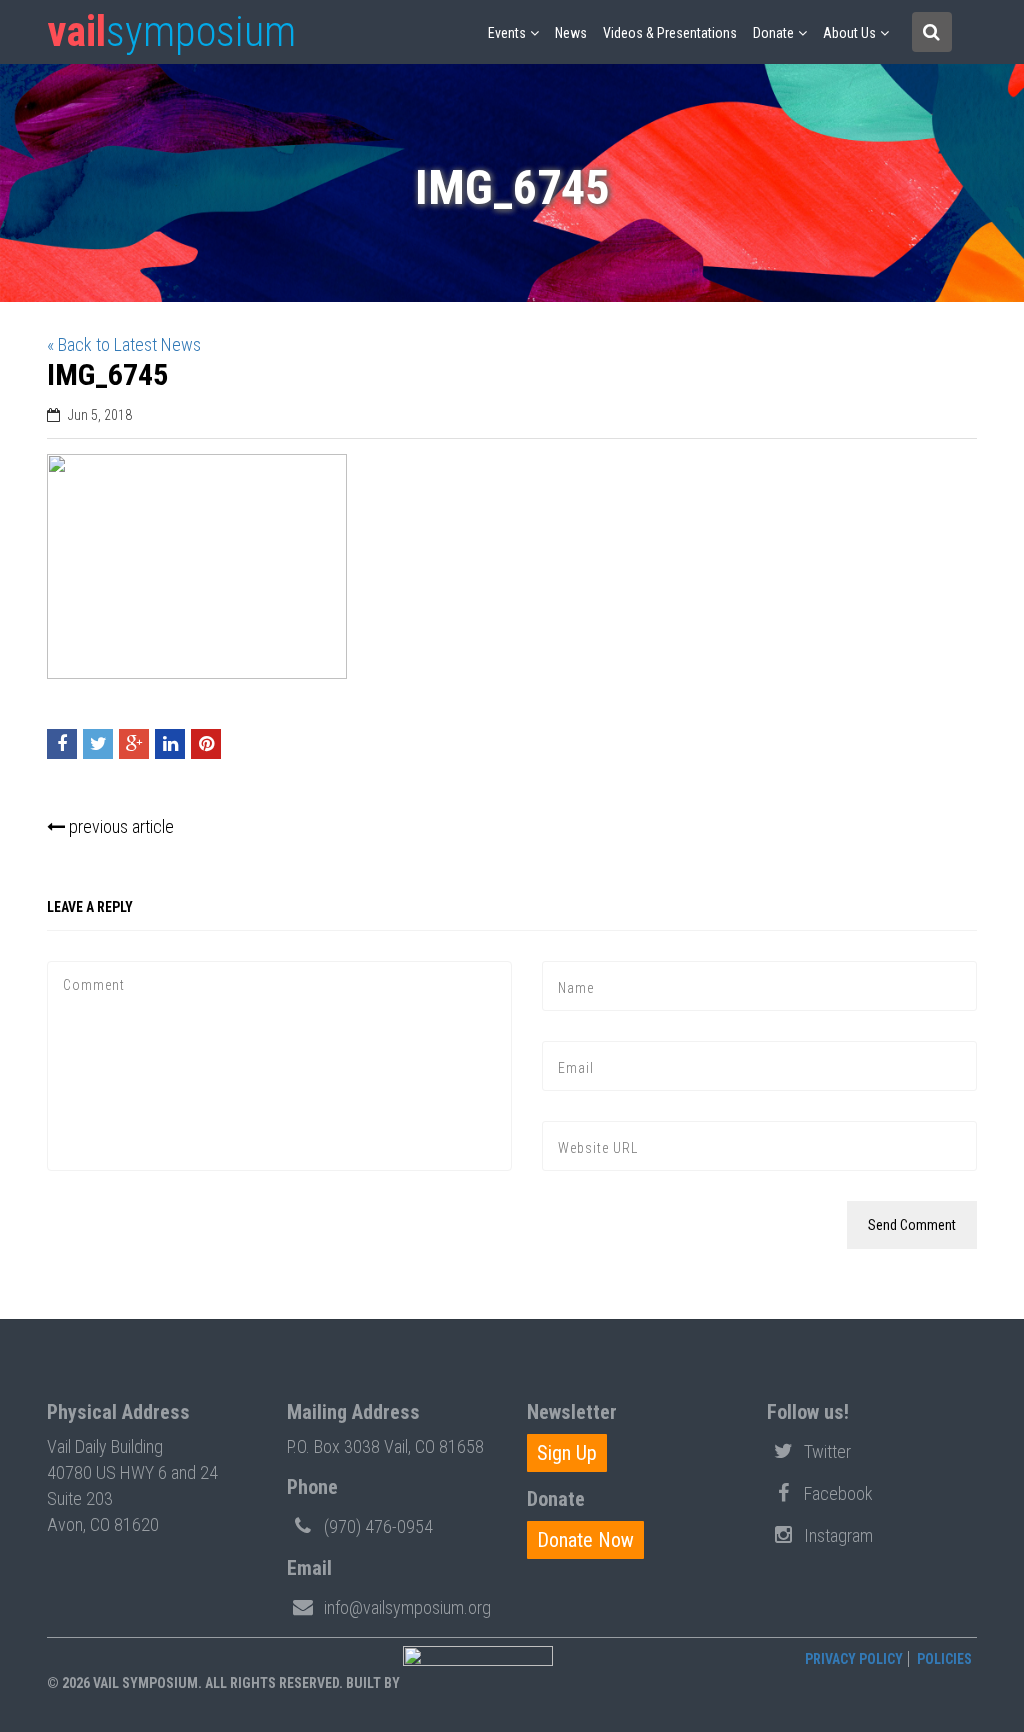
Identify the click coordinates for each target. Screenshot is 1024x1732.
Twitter (827, 1451)
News (571, 33)
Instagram (838, 1535)
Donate (773, 33)
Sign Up (567, 1453)
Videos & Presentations (670, 33)
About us (849, 33)
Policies (944, 1659)
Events (507, 33)
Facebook (838, 1493)
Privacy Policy (854, 1659)
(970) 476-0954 (378, 1526)
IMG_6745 (107, 374)
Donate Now (585, 1540)
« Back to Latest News (124, 344)
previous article (119, 826)
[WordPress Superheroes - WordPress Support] (478, 1683)
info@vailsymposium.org (407, 1607)
